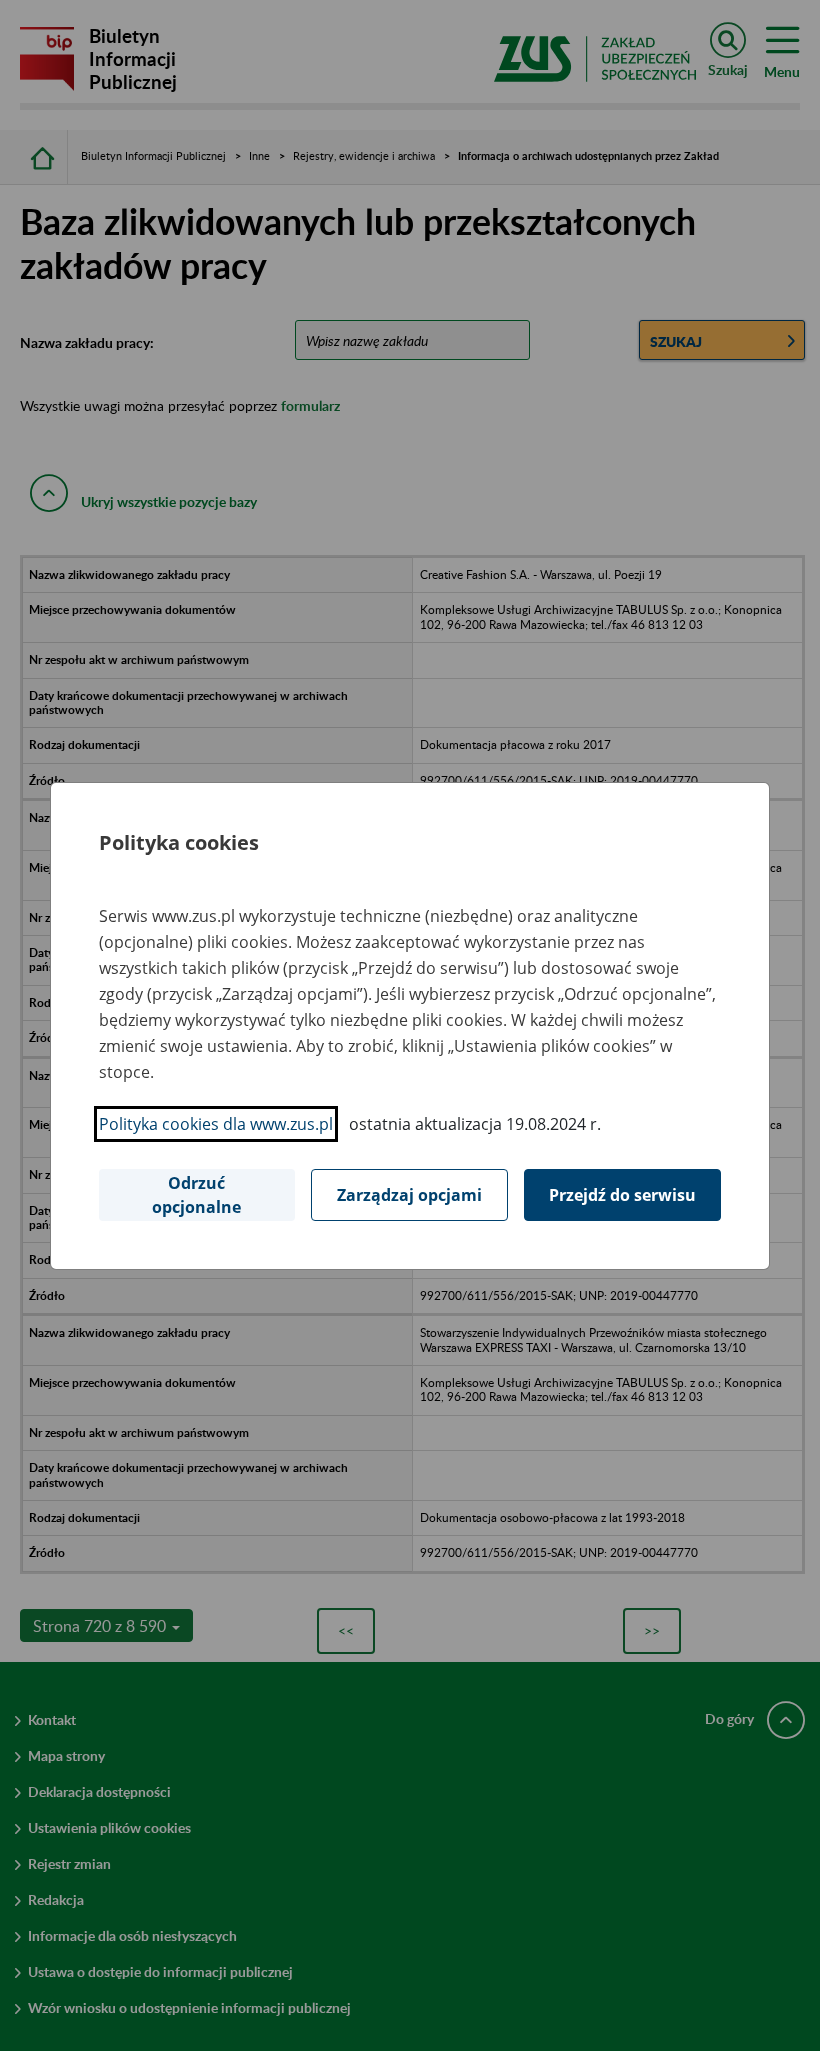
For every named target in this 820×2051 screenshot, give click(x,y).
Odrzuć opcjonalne (196, 1195)
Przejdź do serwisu (622, 1195)
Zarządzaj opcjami (409, 1195)
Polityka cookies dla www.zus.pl (216, 1124)
